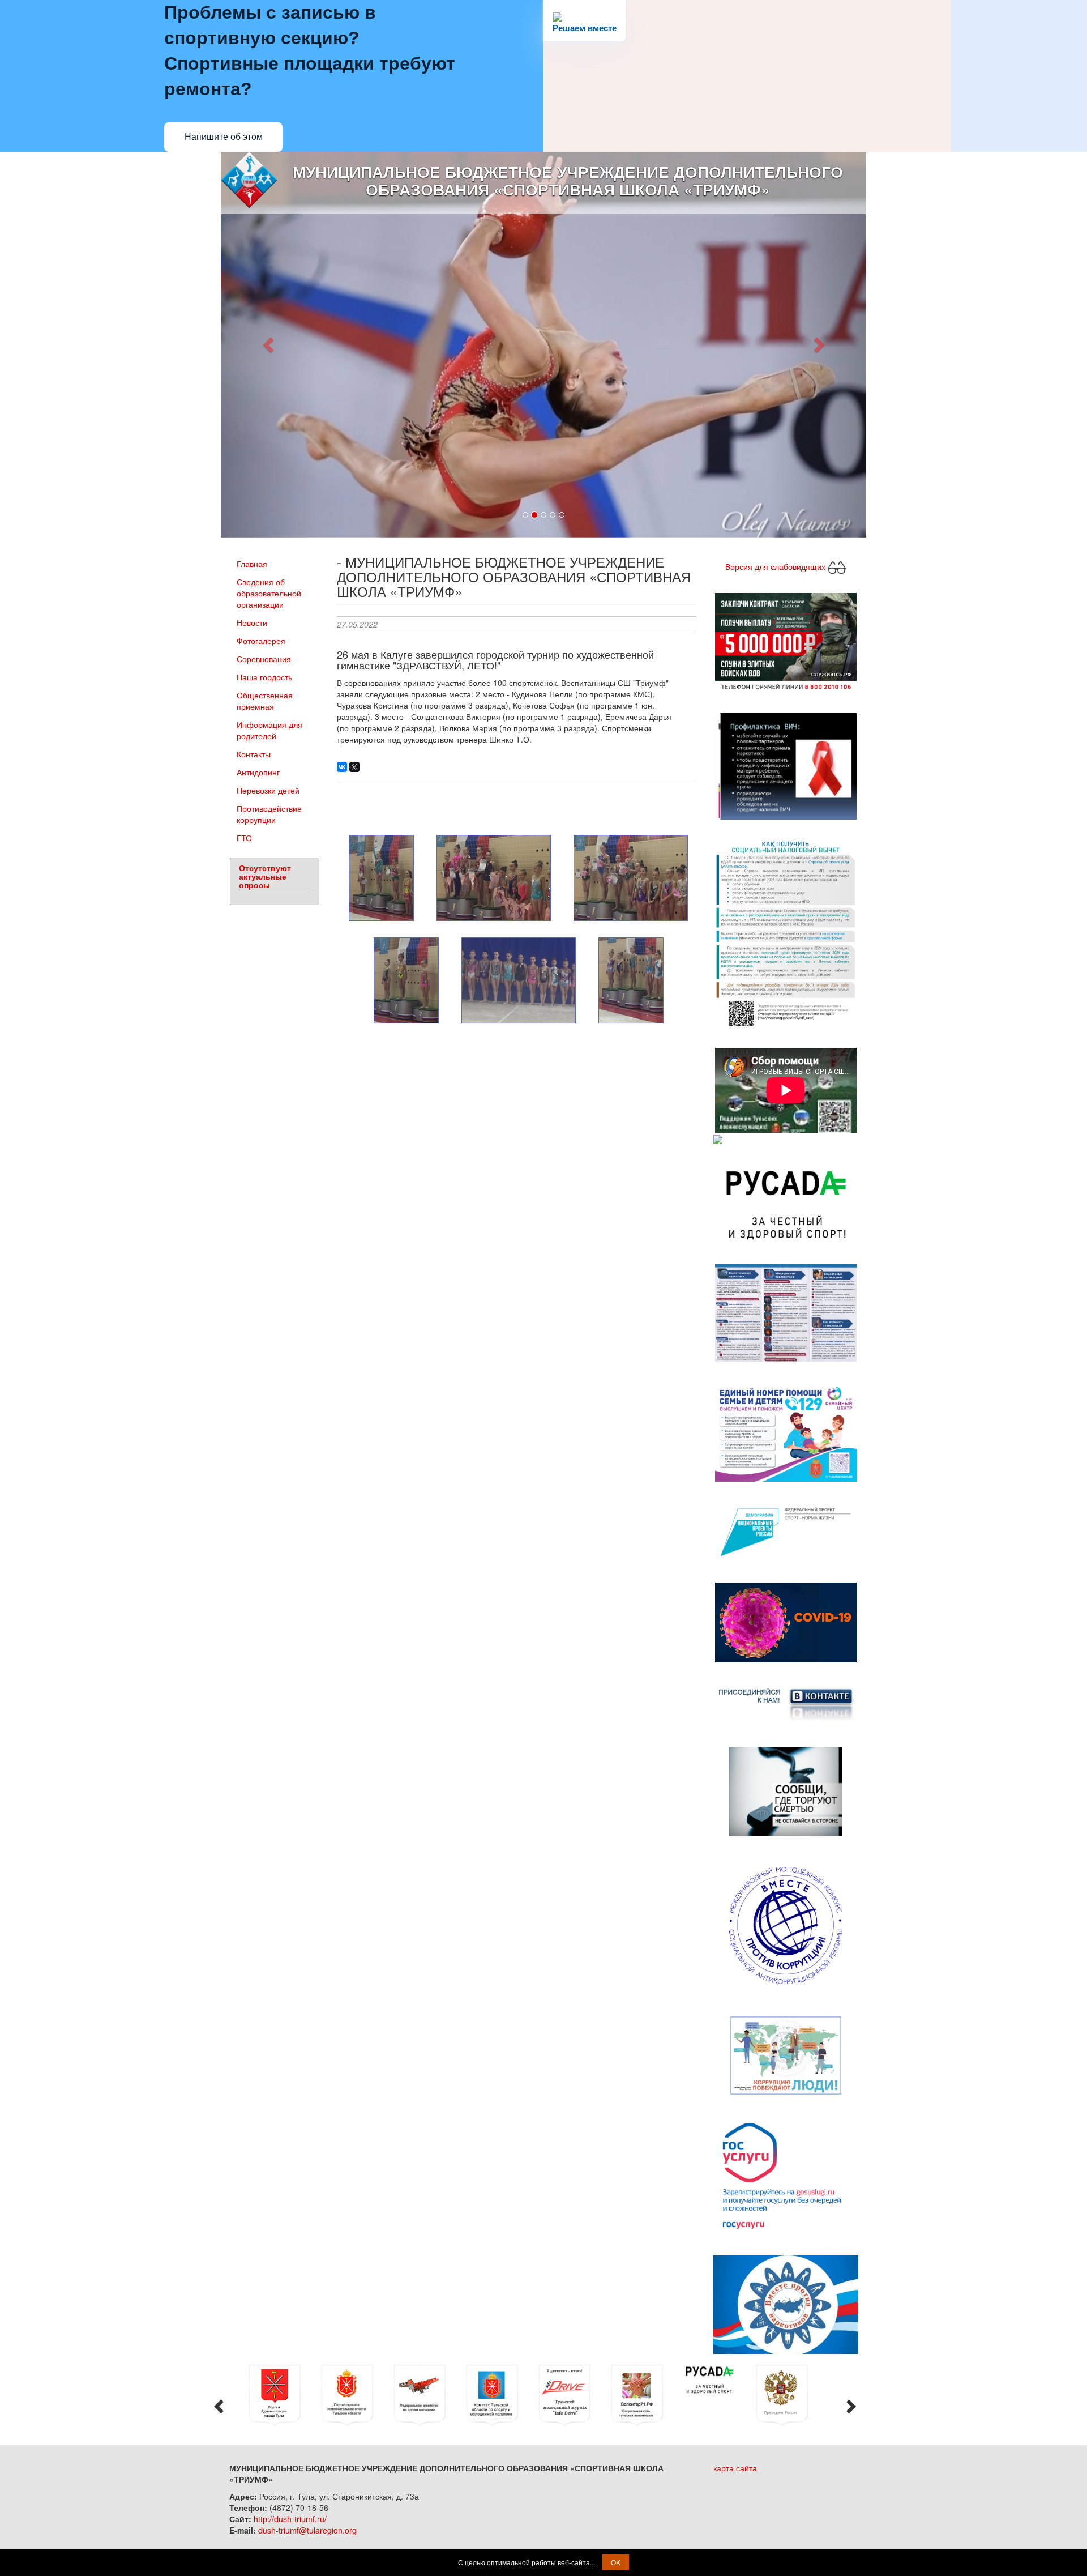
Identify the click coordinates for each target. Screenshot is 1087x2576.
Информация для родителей (269, 728)
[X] (354, 765)
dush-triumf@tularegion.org (307, 2528)
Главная (252, 562)
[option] (283, 2394)
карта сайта (735, 2466)
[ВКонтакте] (342, 765)
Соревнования (264, 657)
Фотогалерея (261, 639)
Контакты (254, 752)
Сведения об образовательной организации (269, 591)
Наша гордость (264, 675)
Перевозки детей (268, 788)
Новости (252, 621)
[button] (269, 344)
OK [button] (616, 2562)
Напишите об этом (224, 137)
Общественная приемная (265, 699)
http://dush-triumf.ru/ (290, 2517)
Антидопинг (258, 770)
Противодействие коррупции (269, 812)
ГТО (244, 836)
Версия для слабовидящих (776, 564)
